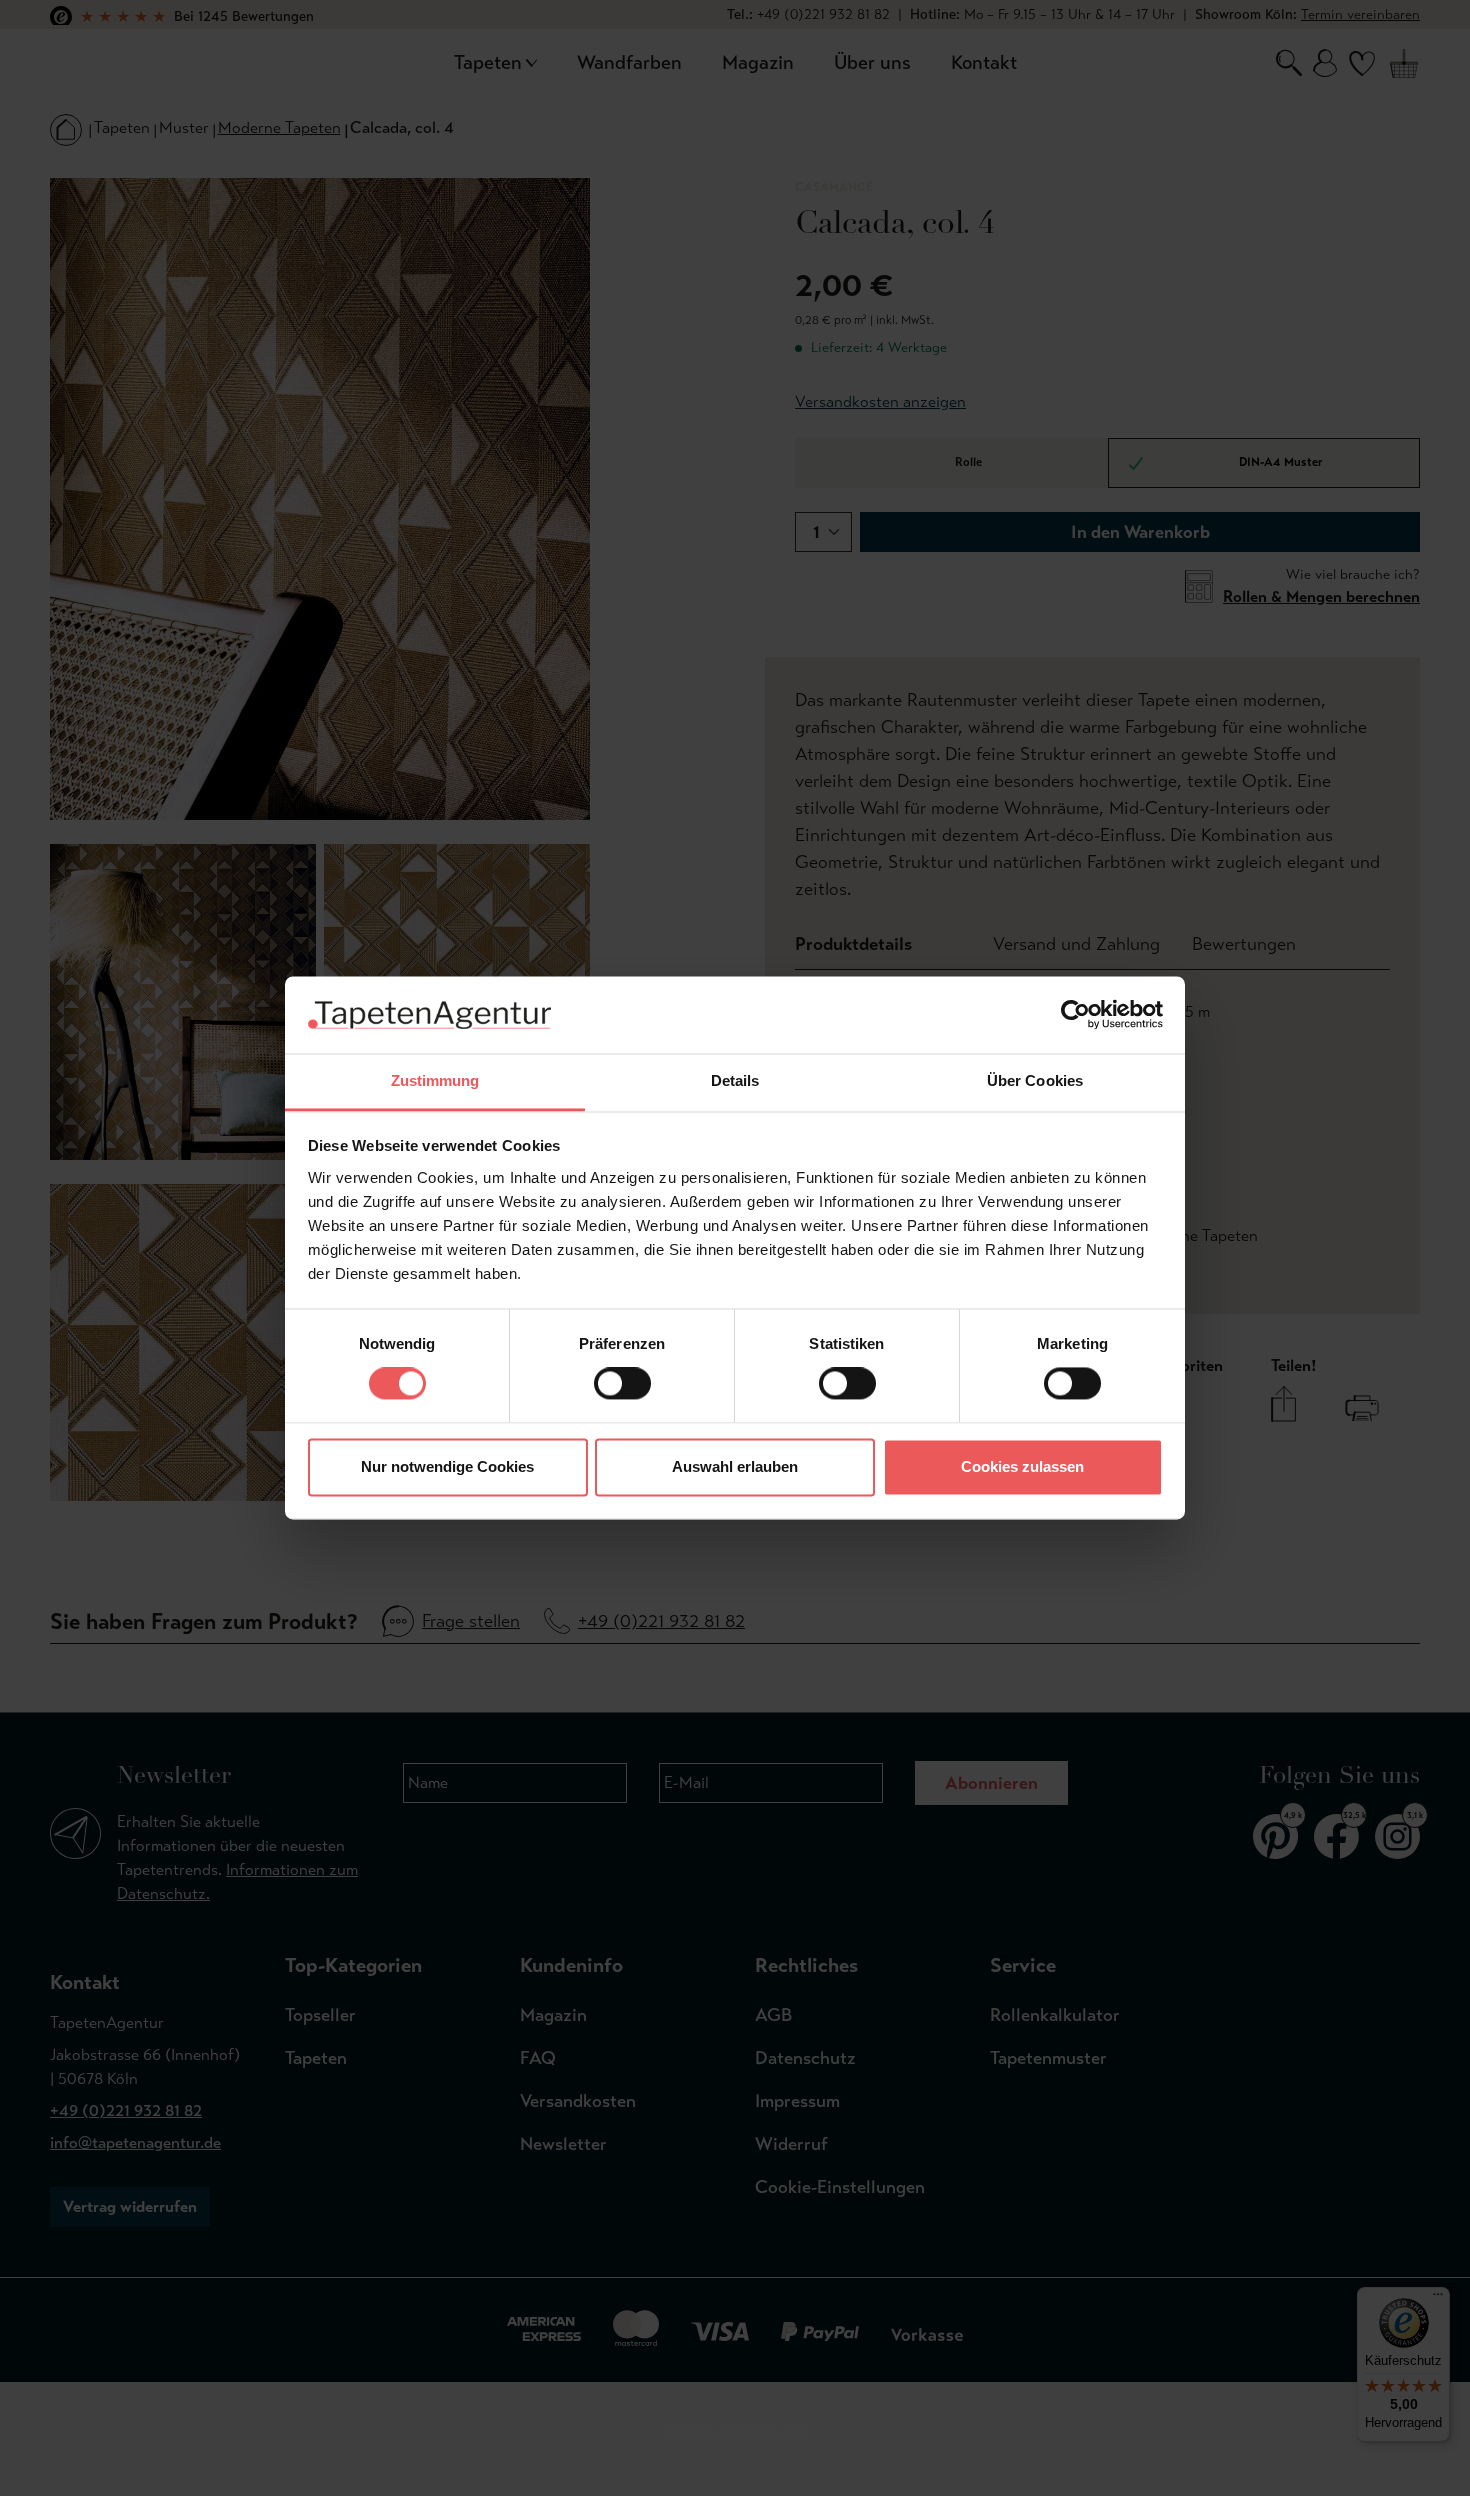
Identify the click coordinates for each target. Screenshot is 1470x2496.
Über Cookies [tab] (1035, 1080)
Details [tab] (735, 1080)
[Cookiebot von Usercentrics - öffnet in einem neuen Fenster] (1075, 1015)
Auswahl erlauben (735, 1466)
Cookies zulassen (1022, 1466)
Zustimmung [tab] (435, 1080)
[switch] (622, 1384)
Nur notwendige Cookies (447, 1466)
